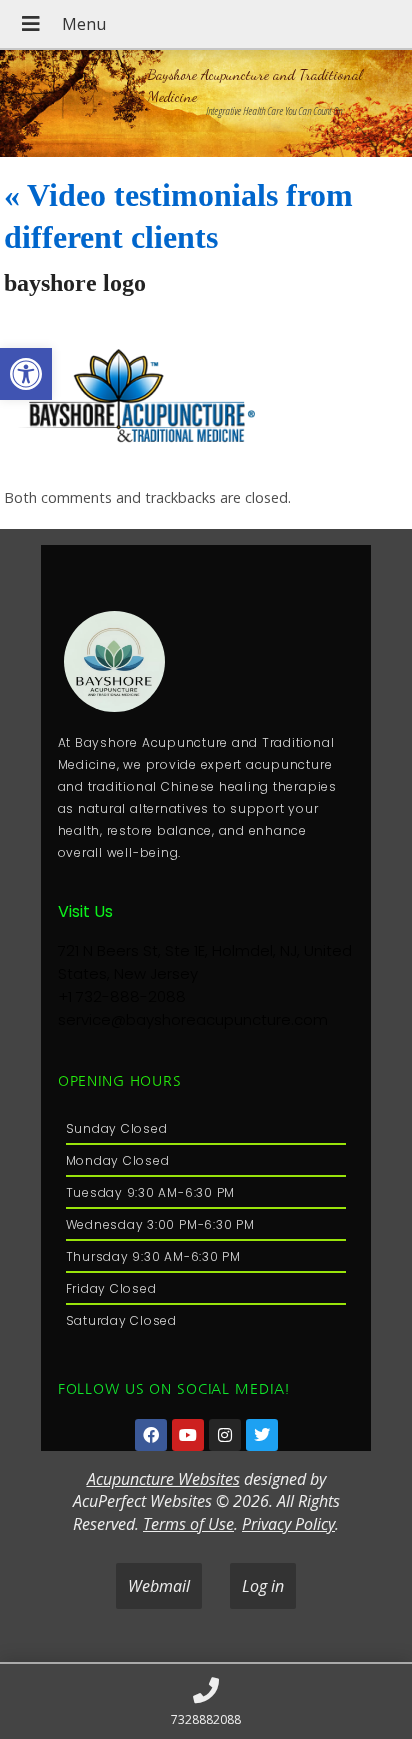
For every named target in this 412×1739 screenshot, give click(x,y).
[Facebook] (151, 1435)
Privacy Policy (288, 1524)
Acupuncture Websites (163, 1479)
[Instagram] (225, 1435)
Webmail (159, 1586)
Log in (263, 1586)
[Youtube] (188, 1435)
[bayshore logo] (154, 461)
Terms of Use (188, 1524)
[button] (26, 374)
